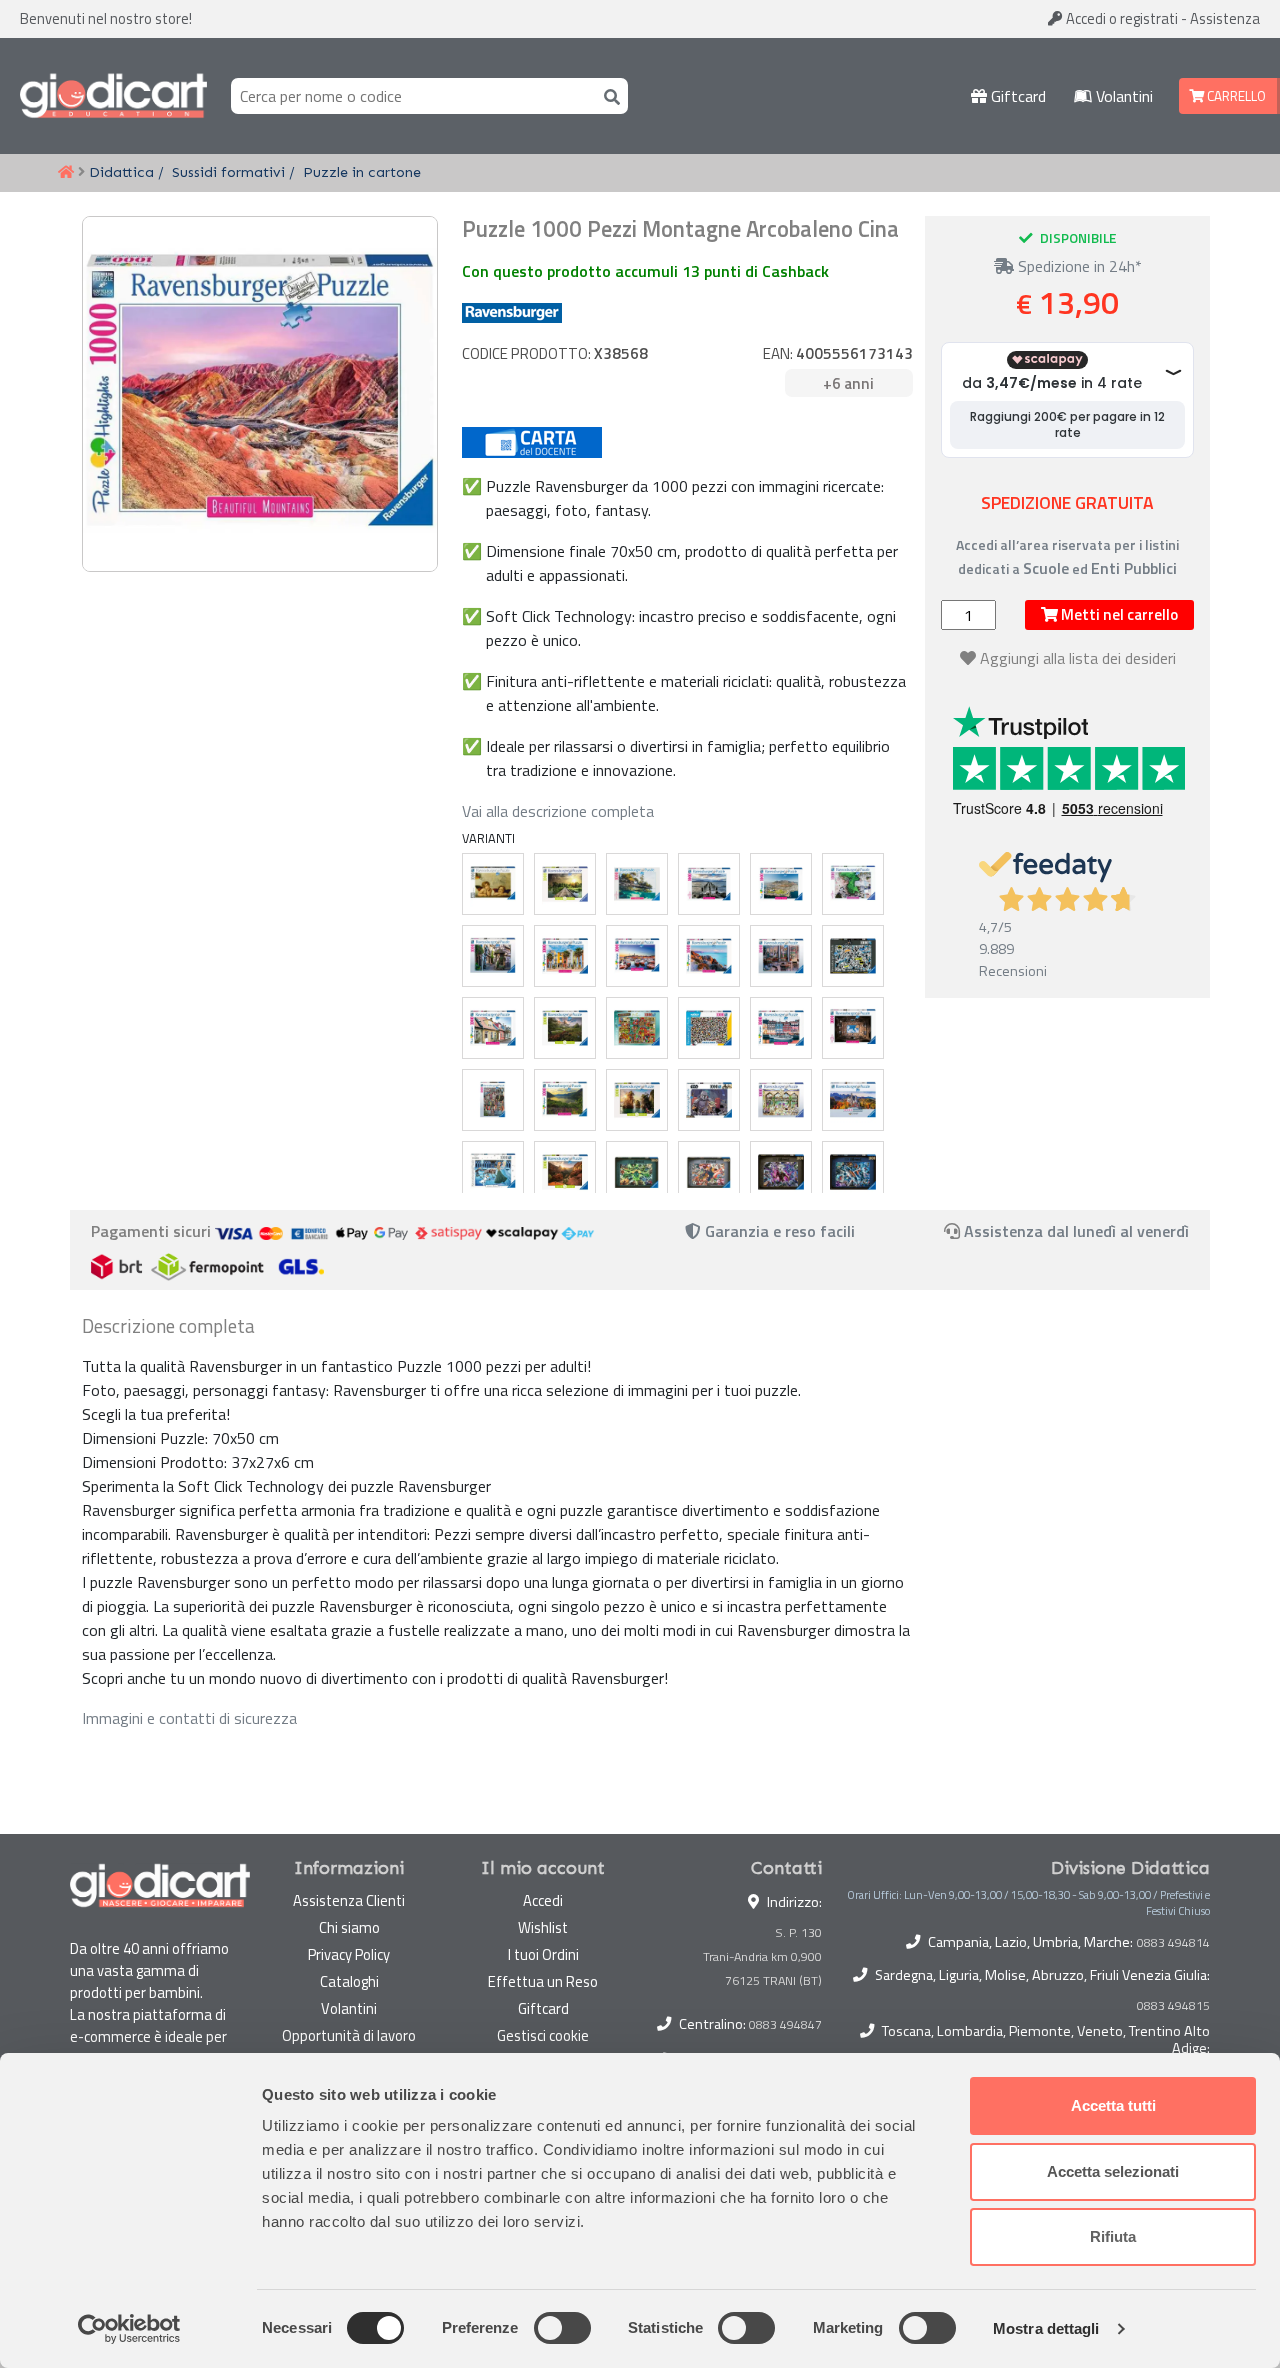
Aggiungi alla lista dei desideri (1078, 658)
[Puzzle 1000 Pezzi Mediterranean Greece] (709, 956)
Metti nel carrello (1118, 614)
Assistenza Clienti (349, 1900)
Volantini (1122, 96)
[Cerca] (608, 95)
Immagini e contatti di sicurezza (189, 1718)
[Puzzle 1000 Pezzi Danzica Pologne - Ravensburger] (493, 1100)
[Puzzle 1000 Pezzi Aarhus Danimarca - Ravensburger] (493, 1028)
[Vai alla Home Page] (66, 173)
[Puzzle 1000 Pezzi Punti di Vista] (637, 884)
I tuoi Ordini (543, 1954)
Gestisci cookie (543, 2035)
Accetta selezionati (1113, 2171)
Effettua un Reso (543, 1981)
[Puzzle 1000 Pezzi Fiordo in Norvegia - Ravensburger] (565, 1100)
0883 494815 (1173, 2006)
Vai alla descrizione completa (558, 811)
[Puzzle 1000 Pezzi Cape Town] (781, 884)
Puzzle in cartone (362, 172)
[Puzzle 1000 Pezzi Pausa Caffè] (781, 956)
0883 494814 (1173, 1943)
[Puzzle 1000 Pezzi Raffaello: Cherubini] (493, 884)
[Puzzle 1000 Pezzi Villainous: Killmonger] (781, 1172)
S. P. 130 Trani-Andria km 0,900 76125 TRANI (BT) (762, 1956)
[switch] (562, 2328)
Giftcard (1016, 96)
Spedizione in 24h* (1078, 266)
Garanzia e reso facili (778, 1231)
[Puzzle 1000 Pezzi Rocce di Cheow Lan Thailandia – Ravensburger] (637, 1100)
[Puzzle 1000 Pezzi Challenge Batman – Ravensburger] (853, 956)
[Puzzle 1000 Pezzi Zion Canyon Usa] (565, 1172)
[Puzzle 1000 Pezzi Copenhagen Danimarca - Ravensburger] (781, 1028)
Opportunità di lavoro (349, 2035)
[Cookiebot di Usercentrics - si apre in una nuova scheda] (129, 2329)
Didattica (121, 172)
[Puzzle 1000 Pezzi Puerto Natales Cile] (709, 884)
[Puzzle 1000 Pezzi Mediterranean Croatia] (637, 956)
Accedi (1120, 18)
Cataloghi (349, 1981)
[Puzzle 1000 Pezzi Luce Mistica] (565, 884)
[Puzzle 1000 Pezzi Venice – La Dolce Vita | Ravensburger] (781, 1100)
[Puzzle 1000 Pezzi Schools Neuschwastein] (853, 1100)
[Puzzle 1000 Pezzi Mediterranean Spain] (565, 956)
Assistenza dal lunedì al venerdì (1076, 1231)
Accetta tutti (1113, 2105)
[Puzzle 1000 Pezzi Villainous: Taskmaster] (853, 1172)
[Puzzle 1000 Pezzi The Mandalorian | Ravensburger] (709, 1100)
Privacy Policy (349, 1954)
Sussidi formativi (228, 172)
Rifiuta (1113, 2236)
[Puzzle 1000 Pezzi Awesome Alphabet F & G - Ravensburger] (637, 1028)
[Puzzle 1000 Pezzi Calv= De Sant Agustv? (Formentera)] (853, 884)
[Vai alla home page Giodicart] (113, 96)
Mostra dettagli (1046, 2328)
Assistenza (1225, 18)
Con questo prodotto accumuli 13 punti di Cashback (645, 271)
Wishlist (543, 1927)
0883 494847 (785, 2024)
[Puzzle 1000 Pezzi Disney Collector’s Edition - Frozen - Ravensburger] (493, 1172)
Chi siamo (349, 1927)
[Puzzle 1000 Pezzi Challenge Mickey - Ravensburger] (709, 1028)
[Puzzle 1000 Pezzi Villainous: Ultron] (709, 1172)
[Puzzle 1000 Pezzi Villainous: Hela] (637, 1172)
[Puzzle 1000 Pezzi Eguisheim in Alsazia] (493, 956)
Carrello (1235, 96)
